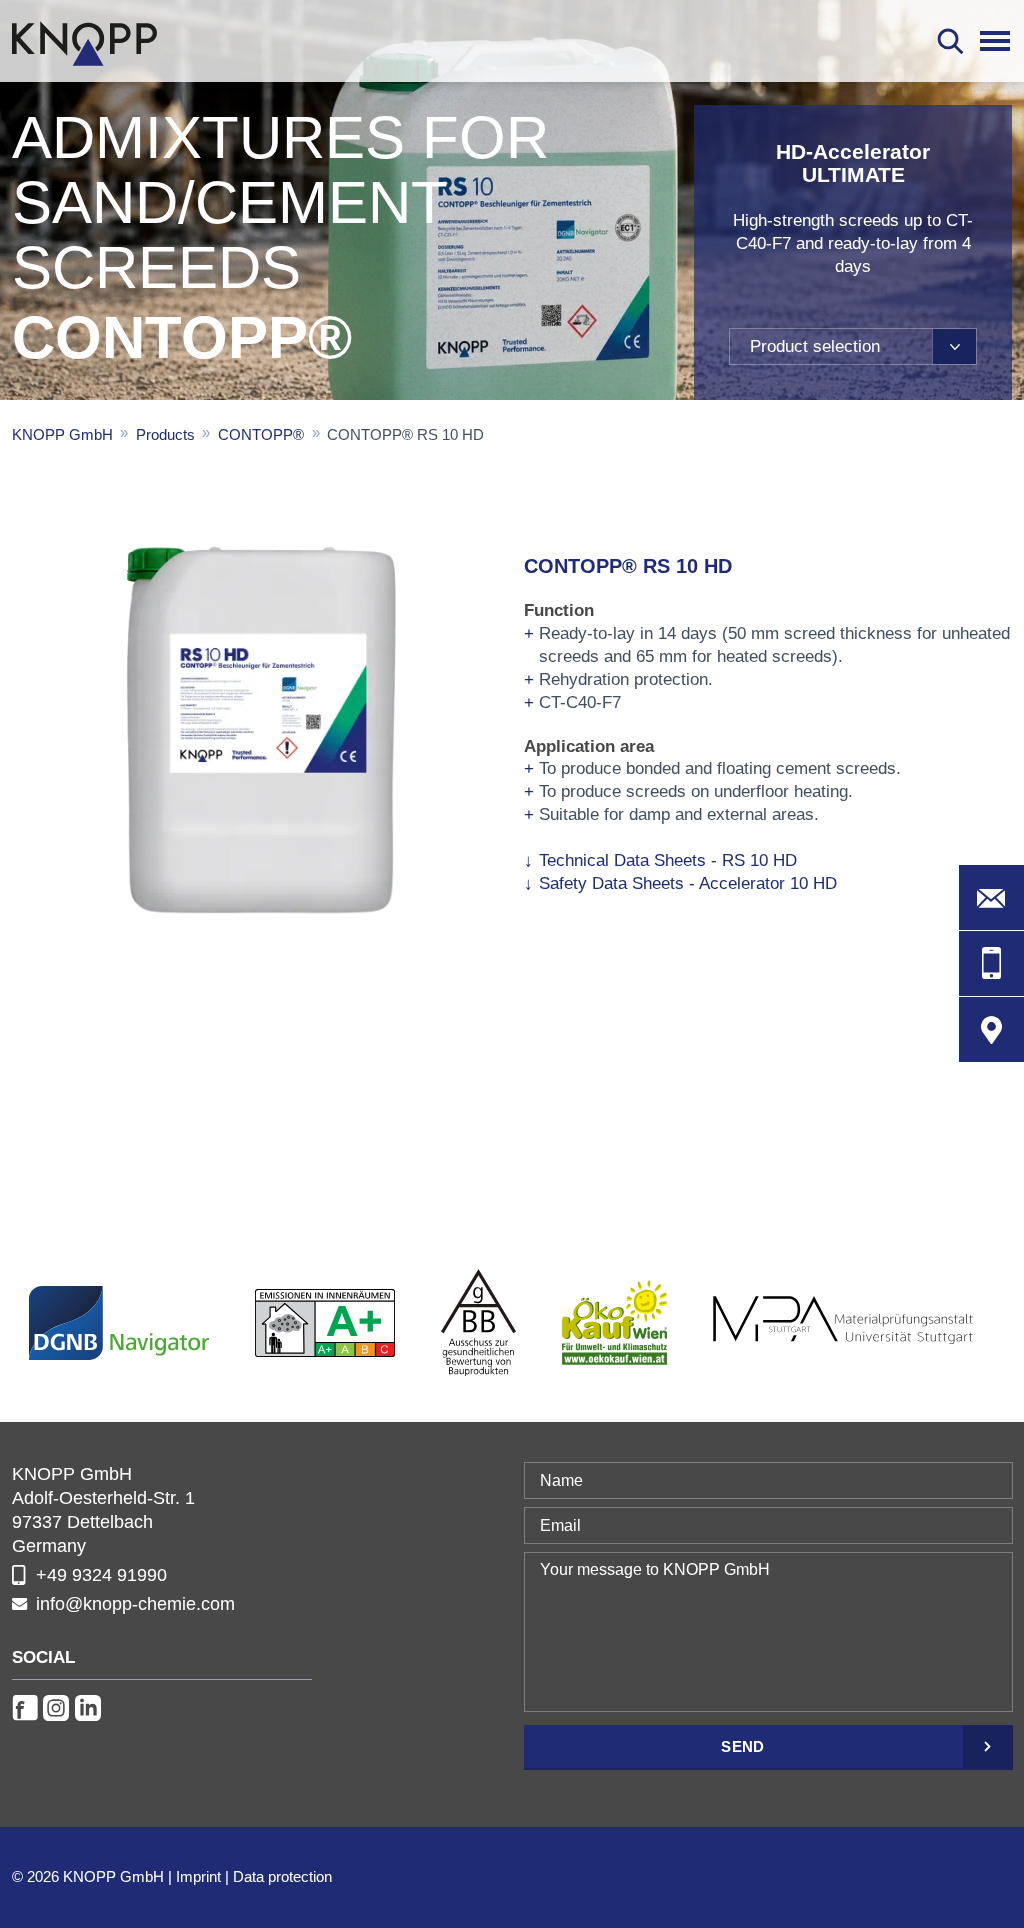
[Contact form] (991, 897)
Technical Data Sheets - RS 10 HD (668, 860)
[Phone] (991, 963)
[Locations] (991, 1029)
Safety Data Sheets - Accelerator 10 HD (688, 883)
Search (950, 41)
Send (742, 1746)
